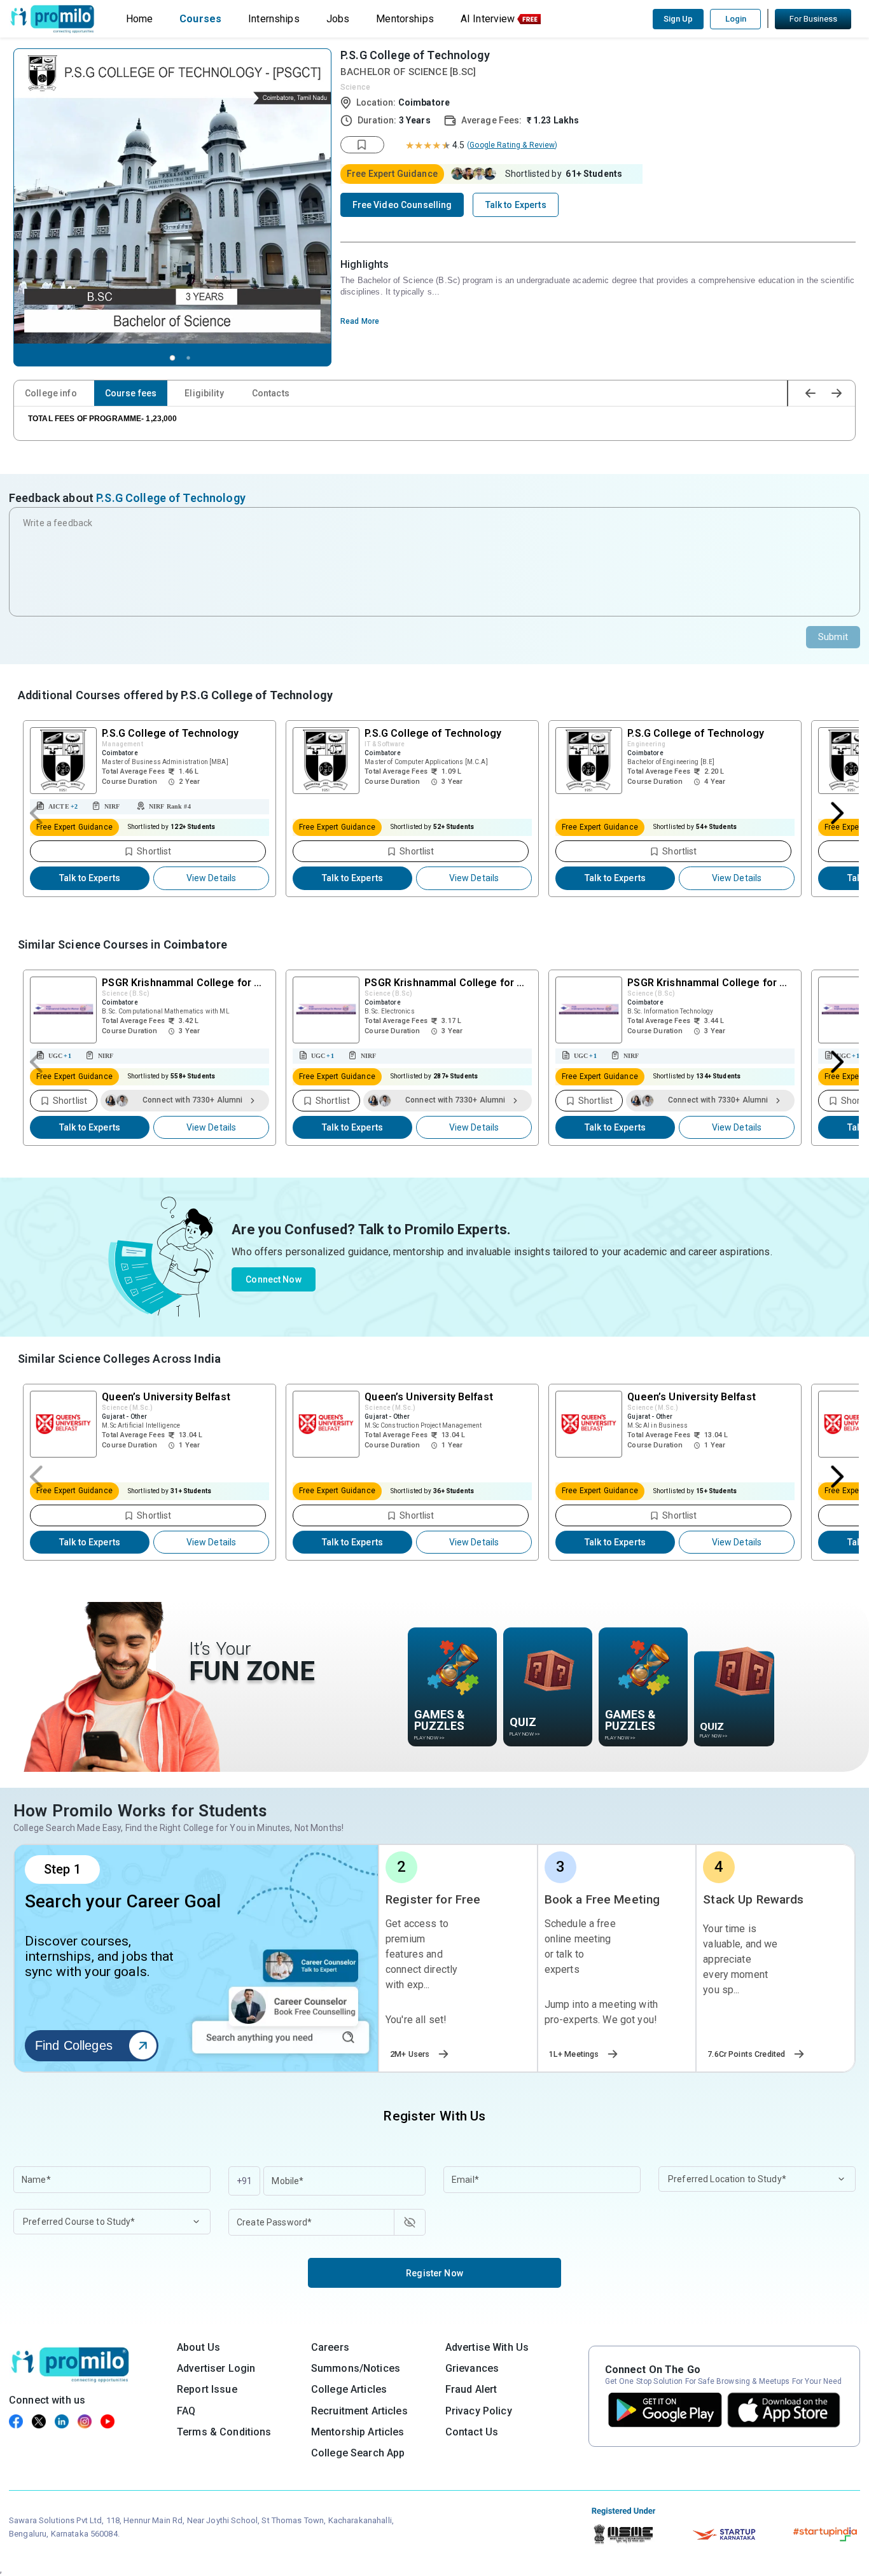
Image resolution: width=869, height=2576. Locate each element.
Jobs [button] (338, 19)
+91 (244, 2181)
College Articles (349, 2389)
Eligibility (204, 393)
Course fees (131, 393)
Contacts (271, 393)
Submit (833, 637)
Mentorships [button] (405, 19)
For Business (813, 19)
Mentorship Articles (358, 2432)
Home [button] (140, 19)
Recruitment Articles (359, 2411)
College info (51, 393)
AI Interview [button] (488, 19)
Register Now (434, 2273)
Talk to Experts (90, 878)
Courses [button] (200, 19)
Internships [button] (274, 19)
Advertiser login (216, 2368)
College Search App (358, 2453)
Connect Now (274, 1279)
